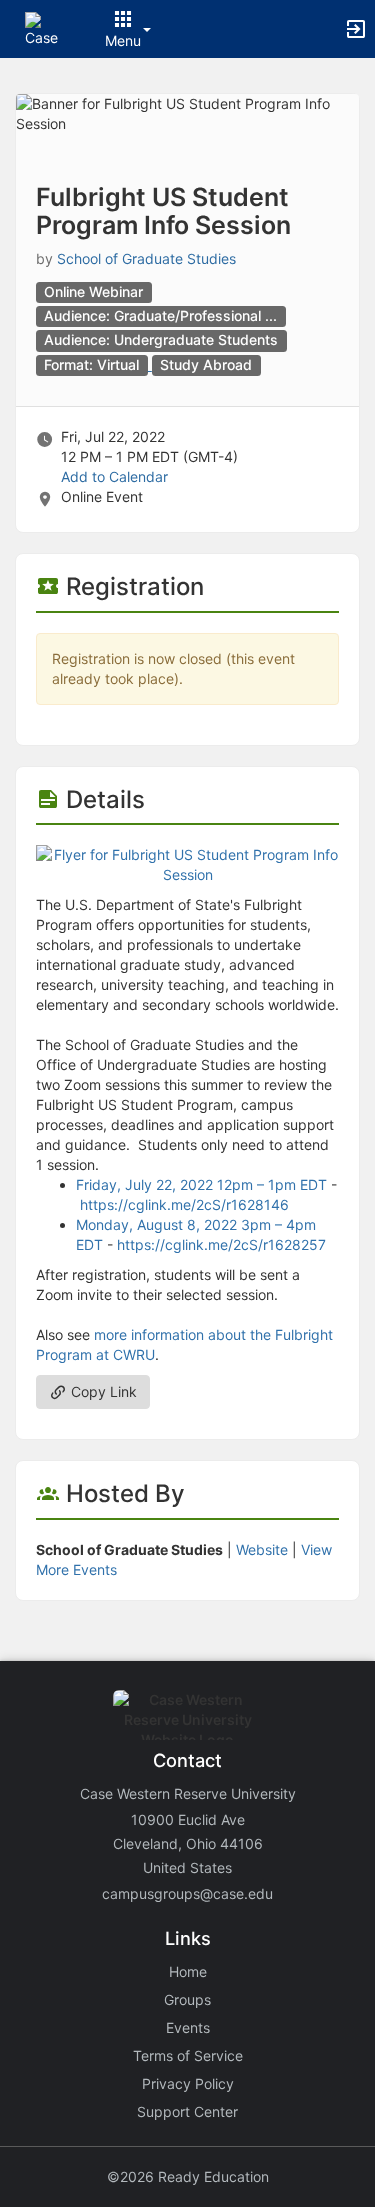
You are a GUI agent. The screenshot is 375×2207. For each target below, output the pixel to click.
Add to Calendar (114, 476)
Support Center (187, 2111)
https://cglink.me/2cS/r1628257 (221, 1244)
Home (188, 1971)
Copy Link (102, 1391)
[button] (42, 27)
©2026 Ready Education (188, 2176)
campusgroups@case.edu (187, 1893)
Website (262, 1549)
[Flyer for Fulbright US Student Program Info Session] (187, 863)
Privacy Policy (188, 2083)
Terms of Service (188, 2055)
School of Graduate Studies (146, 258)
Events (188, 2027)
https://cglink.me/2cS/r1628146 (184, 1204)
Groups (187, 1999)
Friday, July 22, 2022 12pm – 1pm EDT (201, 1184)
